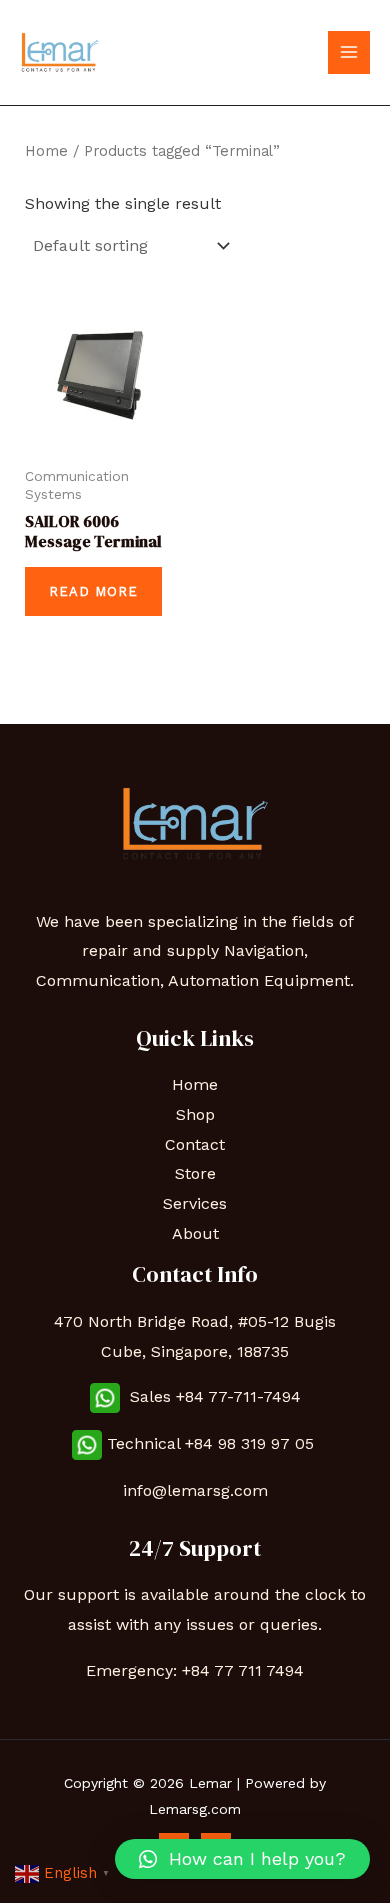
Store (195, 1173)
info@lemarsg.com (195, 1490)
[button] (242, 1859)
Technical (146, 1443)
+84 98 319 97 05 (252, 1443)
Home (46, 151)
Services (195, 1203)
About (195, 1233)
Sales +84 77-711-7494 (210, 1396)
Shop (195, 1114)
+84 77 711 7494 (243, 1670)
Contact (195, 1144)
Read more (93, 591)
